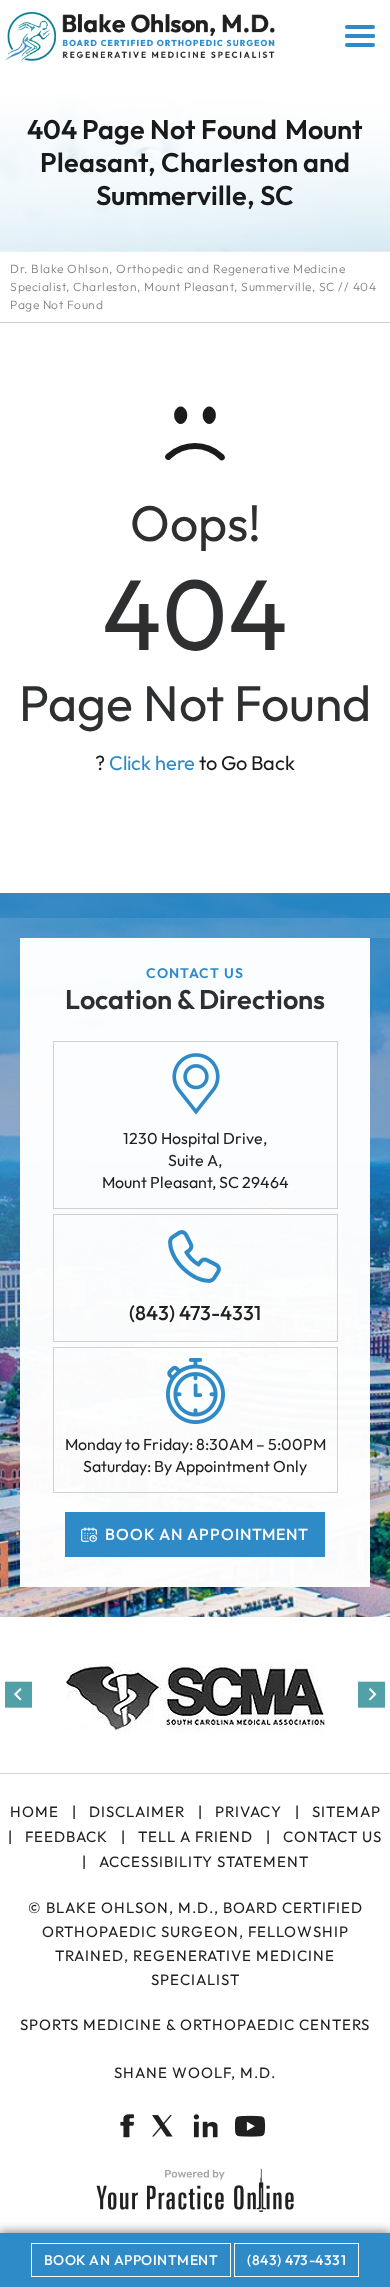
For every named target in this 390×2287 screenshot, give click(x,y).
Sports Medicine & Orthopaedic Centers (195, 2024)
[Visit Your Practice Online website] (195, 2190)
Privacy (248, 1811)
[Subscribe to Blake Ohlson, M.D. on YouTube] (250, 2126)
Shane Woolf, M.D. (195, 2072)
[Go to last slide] (18, 1694)
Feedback (66, 1836)
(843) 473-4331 (195, 1312)
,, (195, 1160)
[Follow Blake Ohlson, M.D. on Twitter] (162, 2126)
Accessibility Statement (204, 1861)
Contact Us (332, 1836)
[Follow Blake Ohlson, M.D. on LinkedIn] (206, 2126)
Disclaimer (137, 1811)
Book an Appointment (207, 1534)
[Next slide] (371, 1694)
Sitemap (346, 1811)
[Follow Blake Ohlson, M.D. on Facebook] (127, 2126)
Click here (152, 762)
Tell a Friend (195, 1836)
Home (34, 1811)
